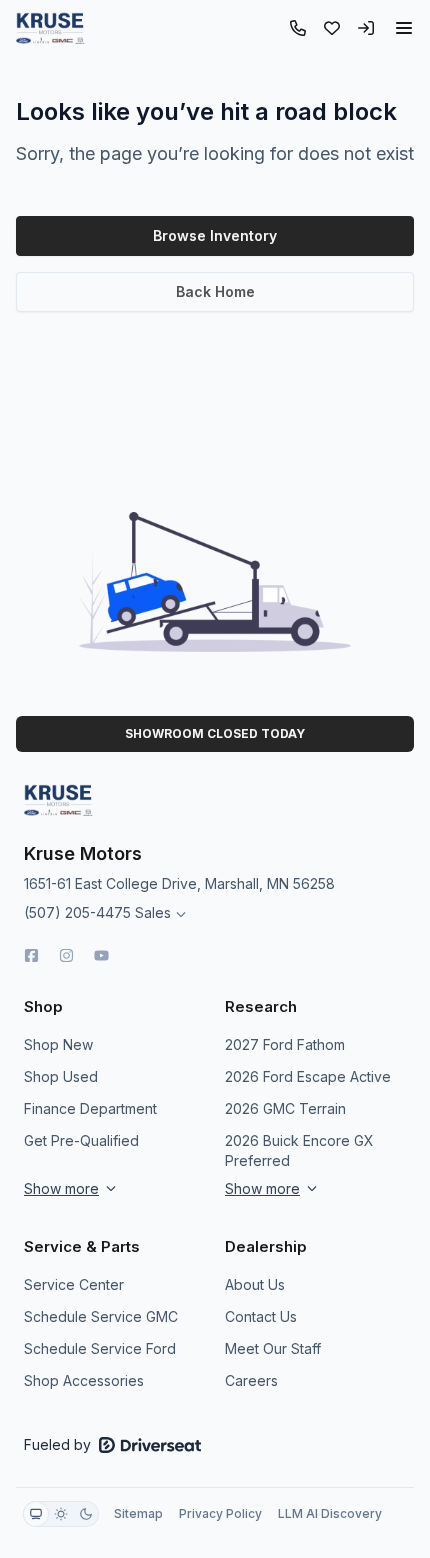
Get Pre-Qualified (81, 1140)
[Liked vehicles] (332, 28)
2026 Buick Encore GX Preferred (299, 1150)
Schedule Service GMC (101, 1316)
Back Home (215, 291)
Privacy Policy (220, 1513)
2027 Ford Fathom (285, 1044)
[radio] (36, 1514)
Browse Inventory (215, 235)
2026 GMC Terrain (285, 1108)
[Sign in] (366, 28)
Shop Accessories (84, 1380)
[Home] (50, 28)
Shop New (58, 1044)
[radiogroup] (61, 1514)
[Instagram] (66, 955)
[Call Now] (298, 28)
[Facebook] (31, 955)
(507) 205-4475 (77, 912)
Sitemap (138, 1513)
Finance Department (90, 1108)
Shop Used (61, 1076)
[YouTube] (101, 955)
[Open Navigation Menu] (404, 28)
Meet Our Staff (273, 1348)
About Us (255, 1284)
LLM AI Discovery (330, 1513)
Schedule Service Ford (100, 1348)
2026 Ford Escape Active (308, 1076)
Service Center (74, 1284)
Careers (251, 1380)
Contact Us (261, 1316)
